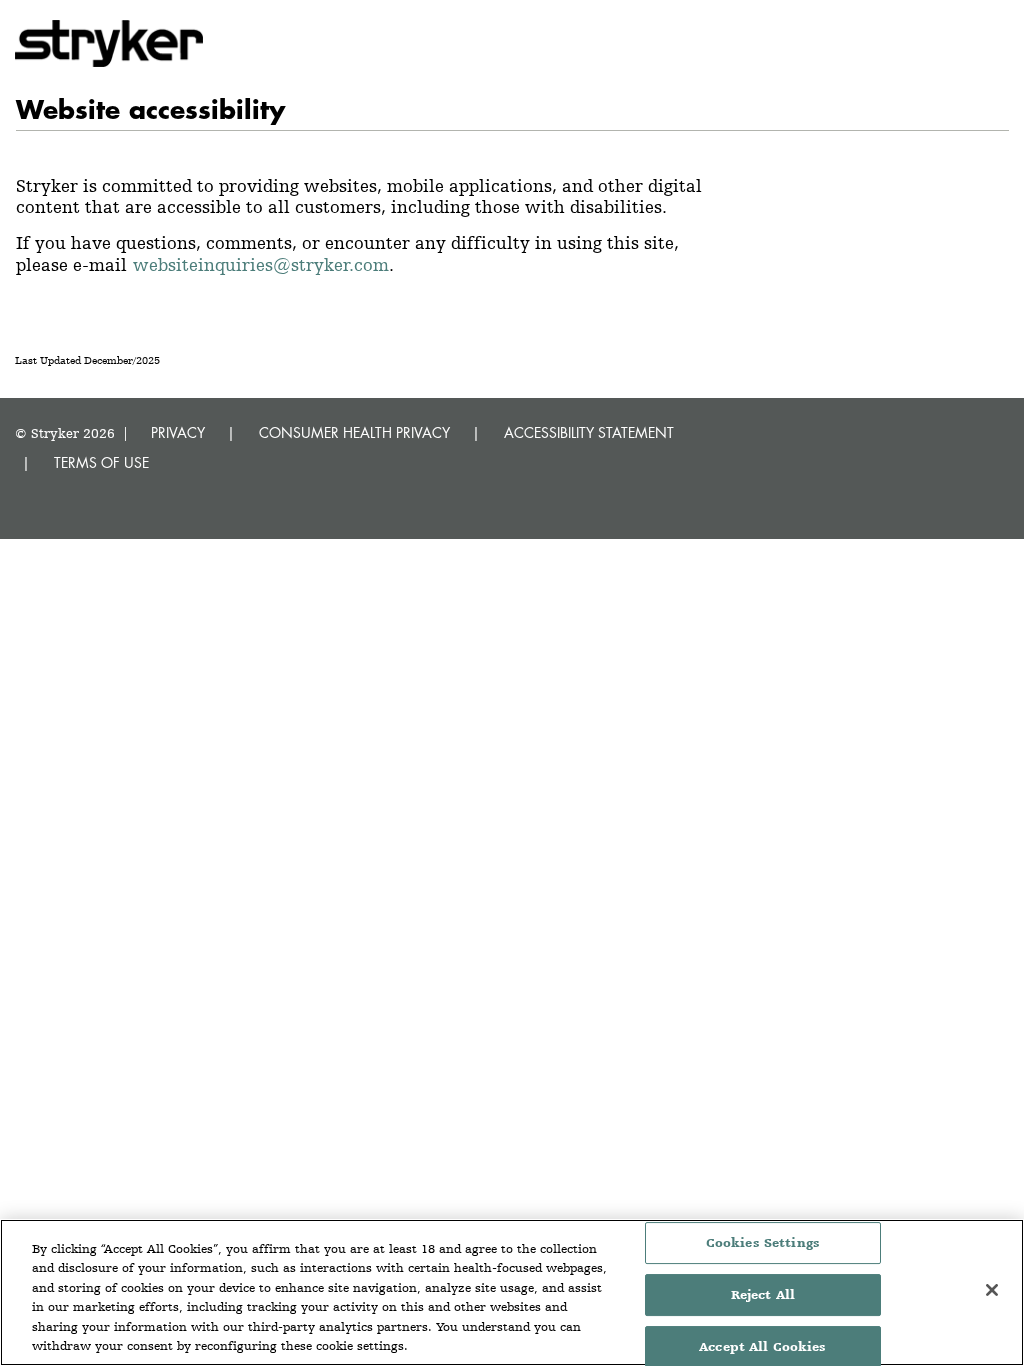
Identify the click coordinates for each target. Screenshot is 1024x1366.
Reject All (763, 1294)
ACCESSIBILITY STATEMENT (589, 432)
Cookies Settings (763, 1243)
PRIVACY (178, 432)
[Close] (992, 1290)
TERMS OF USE (101, 462)
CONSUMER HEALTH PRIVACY (354, 432)
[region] (512, 1292)
